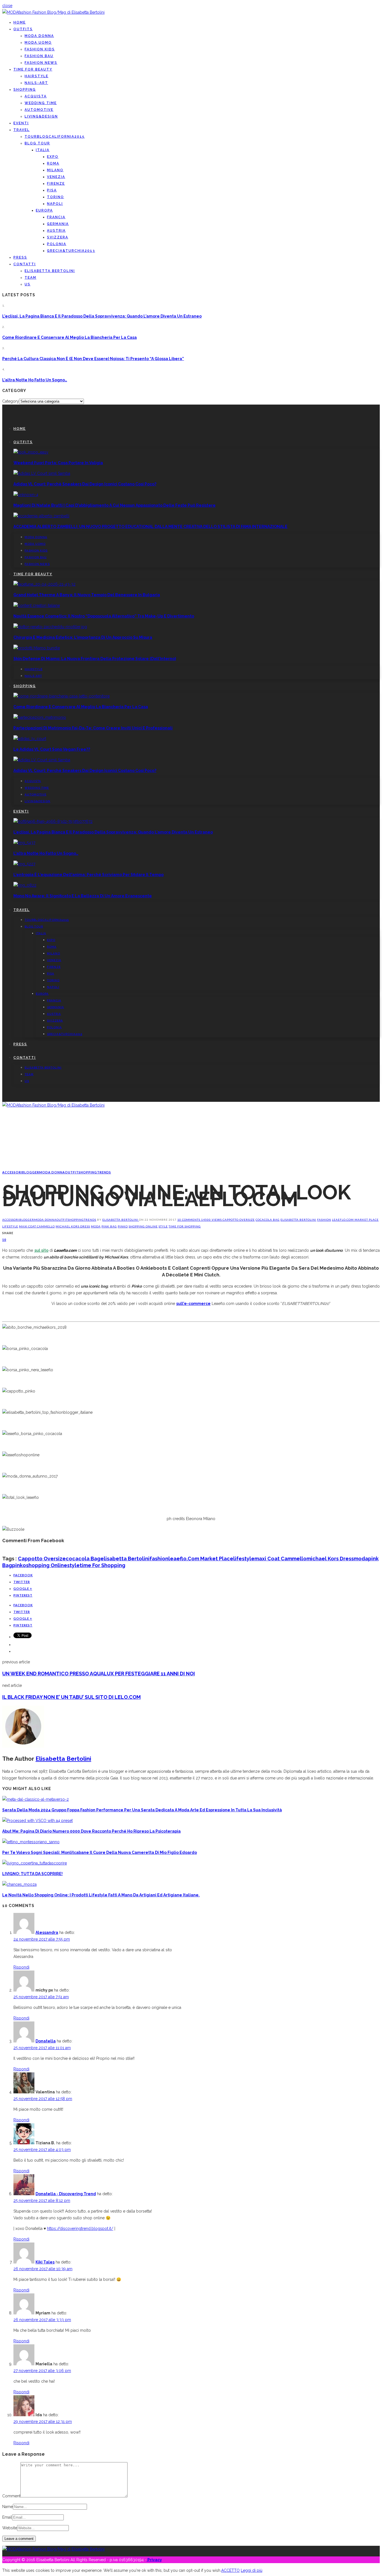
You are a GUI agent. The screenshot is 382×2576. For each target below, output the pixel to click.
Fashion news (41, 63)
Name (8, 2507)
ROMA (53, 163)
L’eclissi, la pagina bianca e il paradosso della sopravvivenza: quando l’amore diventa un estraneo (102, 316)
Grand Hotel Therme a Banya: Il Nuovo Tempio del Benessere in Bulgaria (87, 595)
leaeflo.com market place (355, 1220)
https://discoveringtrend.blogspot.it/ (80, 2229)
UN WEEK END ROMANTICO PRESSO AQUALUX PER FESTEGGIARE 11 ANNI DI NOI (99, 1674)
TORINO (56, 197)
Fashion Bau (39, 56)
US (28, 284)
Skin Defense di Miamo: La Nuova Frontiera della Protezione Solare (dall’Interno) (95, 659)
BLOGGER (31, 1172)
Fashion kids (40, 49)
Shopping (25, 90)
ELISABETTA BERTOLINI (50, 271)
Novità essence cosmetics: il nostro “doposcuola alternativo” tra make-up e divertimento (104, 616)
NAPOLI (55, 204)
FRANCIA (56, 217)
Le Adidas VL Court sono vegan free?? (52, 749)
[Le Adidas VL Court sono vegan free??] (30, 739)
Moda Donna (39, 36)
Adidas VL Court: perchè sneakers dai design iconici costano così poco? (85, 484)
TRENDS (104, 1172)
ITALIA (43, 150)
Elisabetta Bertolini (121, 1220)
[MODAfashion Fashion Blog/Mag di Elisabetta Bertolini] (53, 12)
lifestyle (10, 1226)
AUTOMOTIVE (39, 110)
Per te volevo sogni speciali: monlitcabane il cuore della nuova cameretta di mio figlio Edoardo (100, 1852)
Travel (22, 130)
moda (96, 1226)
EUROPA (44, 210)
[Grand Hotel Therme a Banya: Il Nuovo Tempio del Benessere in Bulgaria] (44, 584)
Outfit (72, 1172)
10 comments (189, 1220)
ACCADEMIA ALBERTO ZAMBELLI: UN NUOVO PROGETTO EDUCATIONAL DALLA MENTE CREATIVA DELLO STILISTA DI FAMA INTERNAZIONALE (150, 527)
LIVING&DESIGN (41, 116)
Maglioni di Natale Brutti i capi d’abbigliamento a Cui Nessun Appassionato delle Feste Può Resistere (115, 505)
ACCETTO (230, 2570)
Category (11, 401)
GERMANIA (58, 224)
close (7, 6)
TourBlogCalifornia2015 (55, 137)
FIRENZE (56, 184)
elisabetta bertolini (298, 1220)
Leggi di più (252, 2570)
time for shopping (185, 1226)
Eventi (21, 123)
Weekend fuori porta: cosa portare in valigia (58, 463)
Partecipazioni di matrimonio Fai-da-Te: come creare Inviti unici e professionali (93, 728)
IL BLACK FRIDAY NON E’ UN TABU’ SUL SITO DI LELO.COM (71, 1697)
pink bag (109, 1226)
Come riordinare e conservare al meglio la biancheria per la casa (69, 337)
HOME (20, 22)
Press (20, 257)
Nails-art (36, 83)
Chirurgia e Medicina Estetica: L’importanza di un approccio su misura (83, 637)
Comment (11, 2496)
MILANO (55, 170)
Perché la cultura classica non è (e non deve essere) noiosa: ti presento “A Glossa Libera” (93, 359)
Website (10, 2528)
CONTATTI (25, 264)
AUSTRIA (56, 231)
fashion (324, 1220)
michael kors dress (73, 1226)
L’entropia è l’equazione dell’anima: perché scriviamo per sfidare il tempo (89, 875)
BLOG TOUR (37, 143)
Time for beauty (33, 69)
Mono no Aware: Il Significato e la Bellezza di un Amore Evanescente (83, 896)
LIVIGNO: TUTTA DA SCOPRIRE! (32, 1874)
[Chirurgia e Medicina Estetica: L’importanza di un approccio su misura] (50, 627)
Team (30, 278)
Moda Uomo (38, 43)
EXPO (53, 157)
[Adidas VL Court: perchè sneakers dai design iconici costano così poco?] (42, 473)
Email (7, 2517)
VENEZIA (56, 177)
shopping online (143, 1226)
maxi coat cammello (37, 1226)
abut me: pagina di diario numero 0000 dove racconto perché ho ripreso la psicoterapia (91, 1831)
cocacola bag (268, 1220)
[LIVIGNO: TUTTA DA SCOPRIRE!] (35, 1863)
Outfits (23, 29)
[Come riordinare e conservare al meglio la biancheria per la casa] (62, 696)
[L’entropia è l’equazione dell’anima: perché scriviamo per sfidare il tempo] (24, 864)
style (163, 1226)
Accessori (12, 1172)
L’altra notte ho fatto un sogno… (35, 380)
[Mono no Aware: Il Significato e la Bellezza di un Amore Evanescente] (25, 885)
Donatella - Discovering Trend (66, 2194)
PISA (52, 190)
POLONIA (57, 244)
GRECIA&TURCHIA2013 (71, 251)
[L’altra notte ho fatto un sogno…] (24, 843)
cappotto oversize (239, 1220)
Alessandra (47, 1932)
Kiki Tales (45, 2262)
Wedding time (41, 103)
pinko (123, 1226)
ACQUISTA (36, 96)
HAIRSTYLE (36, 76)
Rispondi (21, 1967)
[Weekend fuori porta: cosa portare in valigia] (31, 452)
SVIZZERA (58, 237)
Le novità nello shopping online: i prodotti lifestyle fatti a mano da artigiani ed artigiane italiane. (101, 1895)
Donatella (46, 2041)
